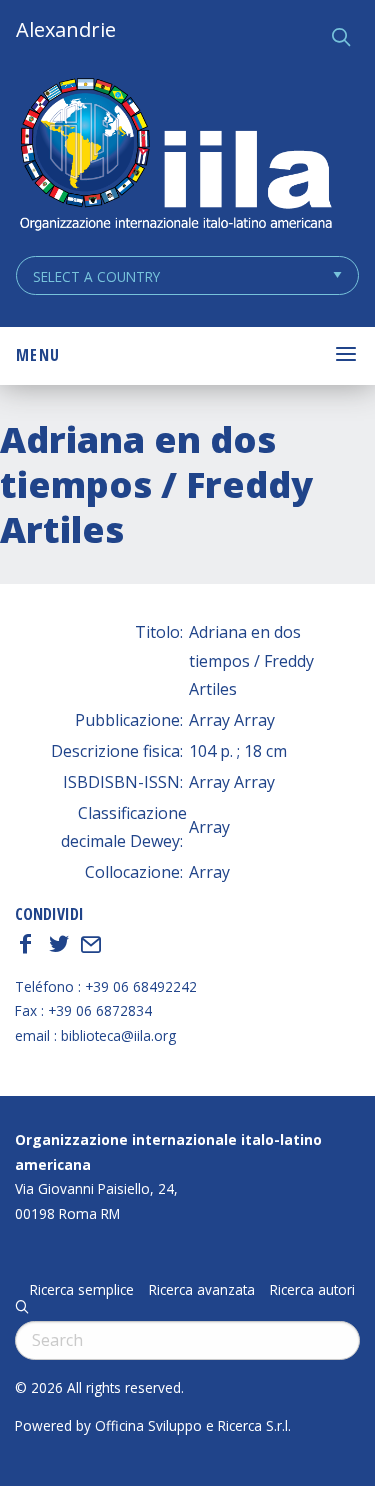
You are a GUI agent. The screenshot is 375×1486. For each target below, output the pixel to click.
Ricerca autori (312, 1290)
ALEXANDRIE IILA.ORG (175, 156)
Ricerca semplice (82, 1290)
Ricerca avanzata (202, 1290)
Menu (38, 355)
